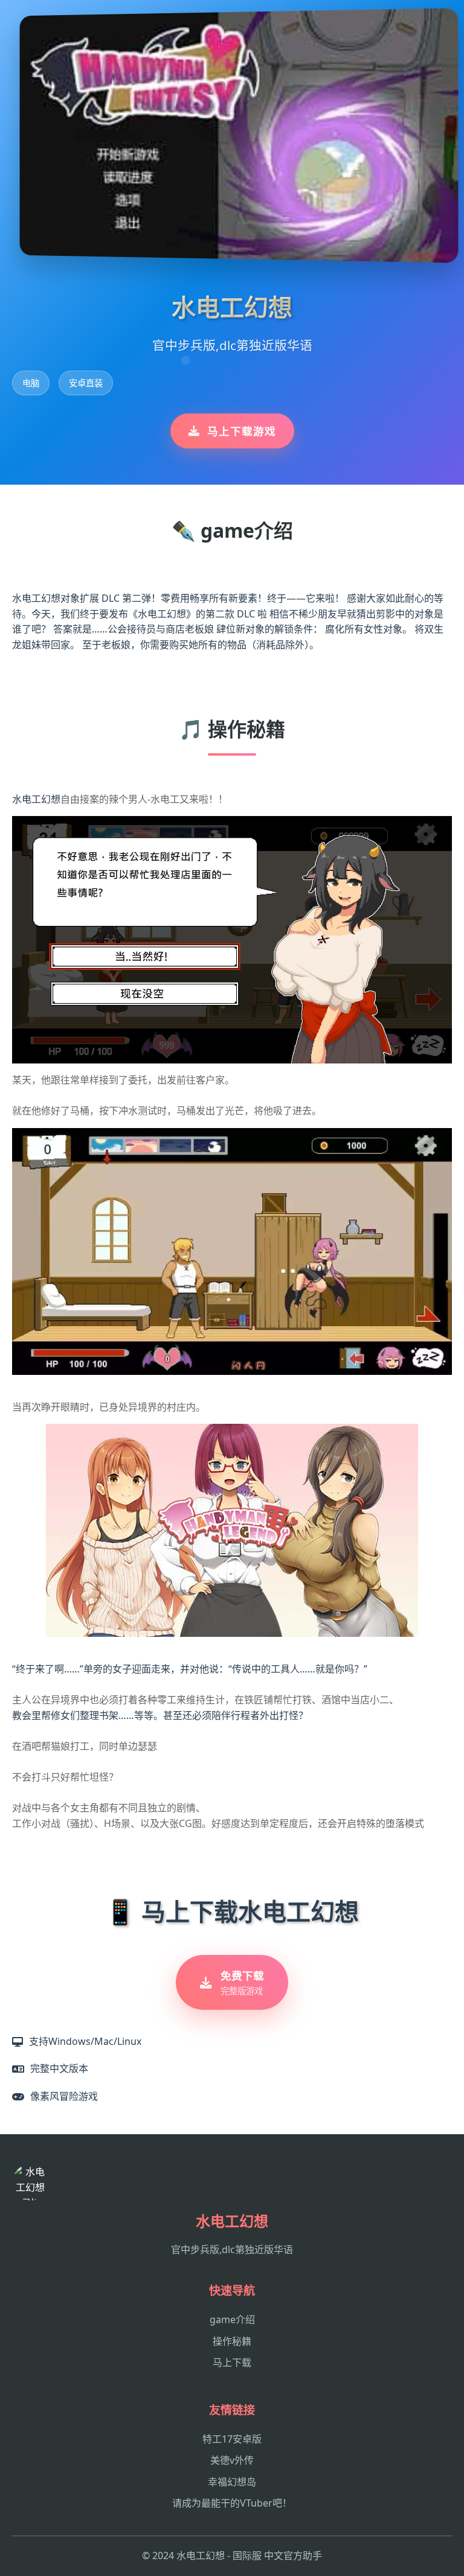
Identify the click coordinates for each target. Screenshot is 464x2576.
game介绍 (232, 2319)
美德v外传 (232, 2460)
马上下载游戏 (242, 431)
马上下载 (232, 2362)
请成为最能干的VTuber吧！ (232, 2503)
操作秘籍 (232, 2341)
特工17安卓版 (232, 2439)
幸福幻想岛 (232, 2482)
